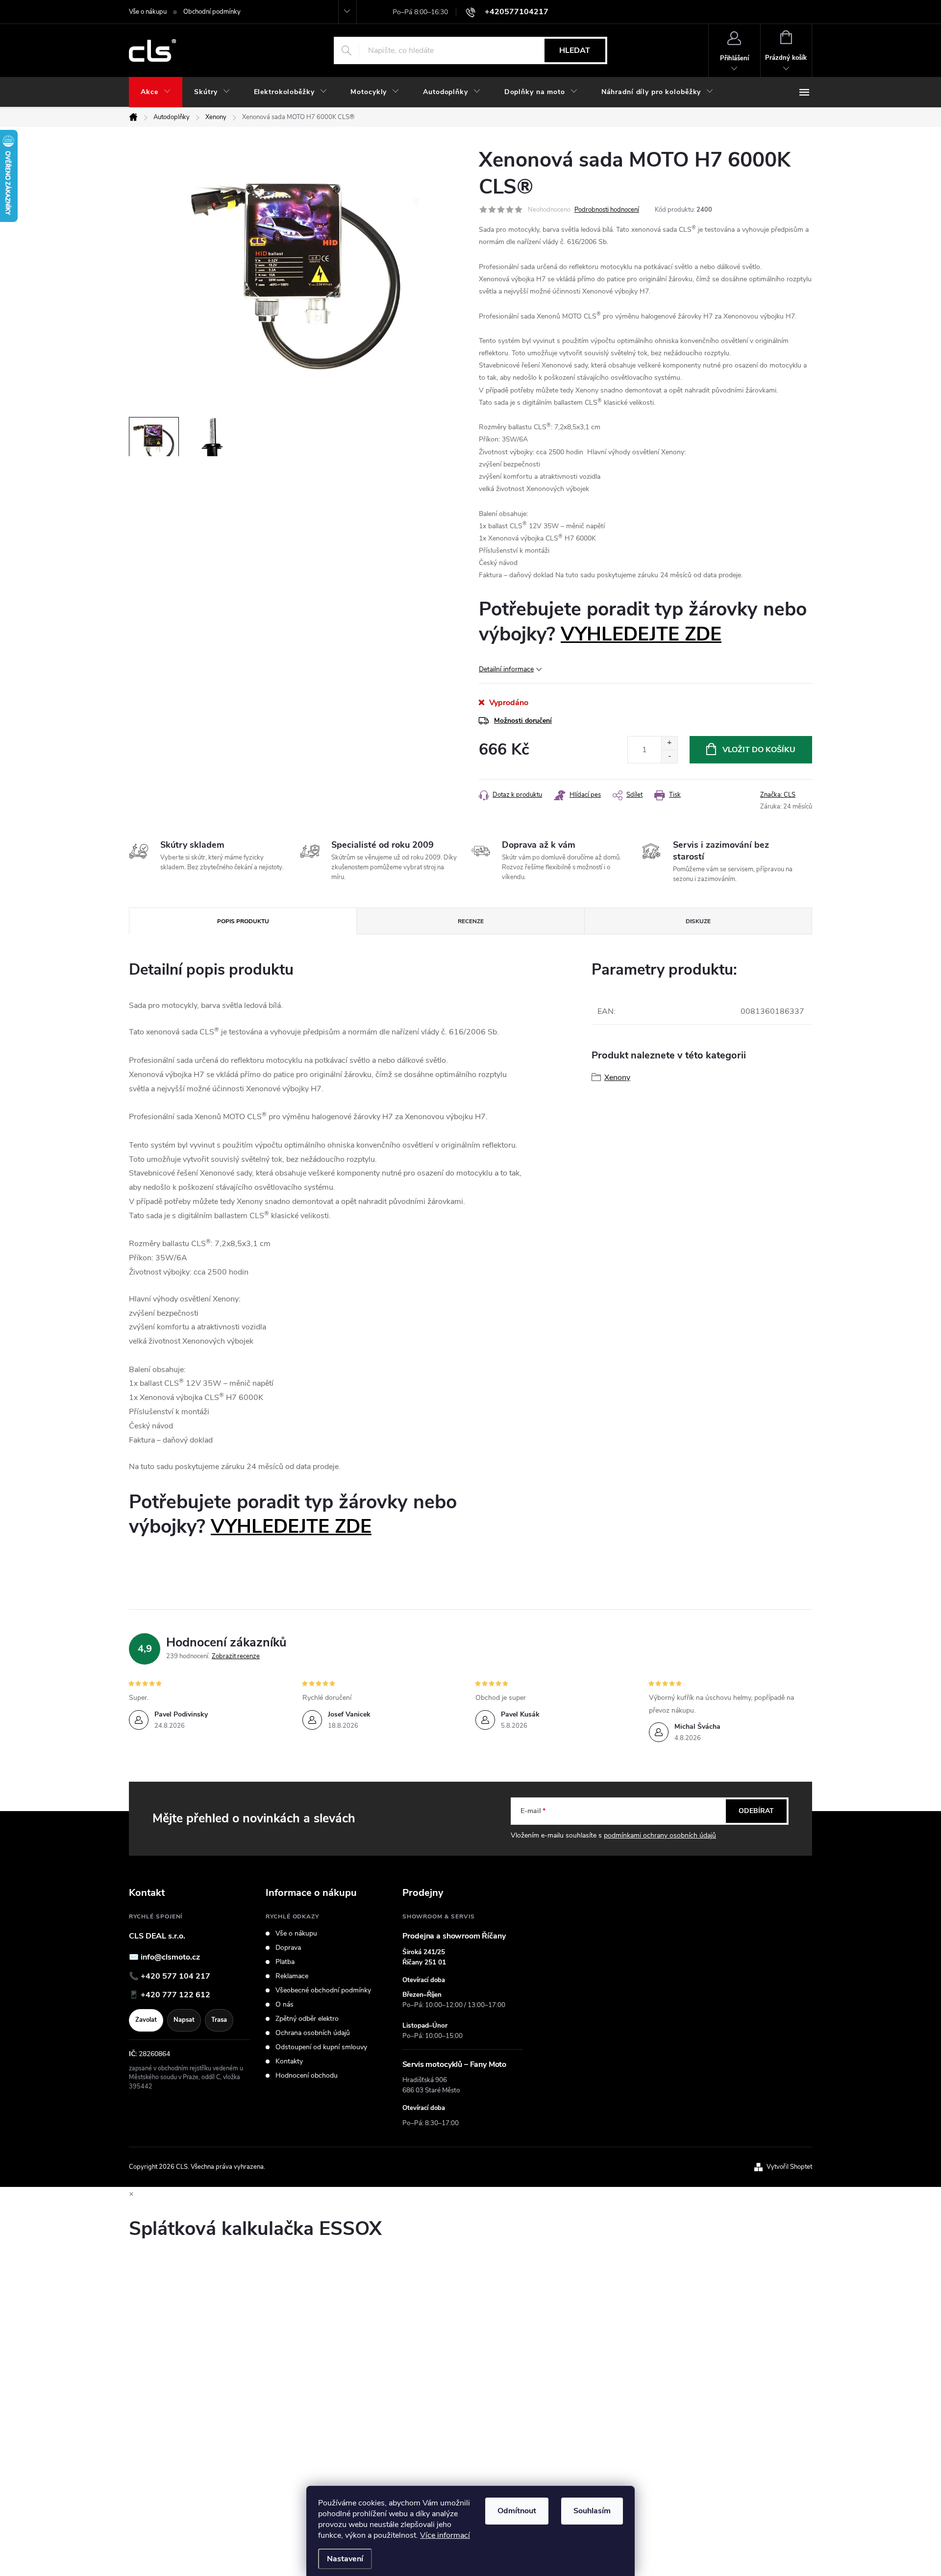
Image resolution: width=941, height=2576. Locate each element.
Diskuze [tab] (698, 921)
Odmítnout (517, 2511)
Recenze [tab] (471, 921)
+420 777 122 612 (175, 1995)
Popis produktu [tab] (243, 921)
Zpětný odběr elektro (307, 2019)
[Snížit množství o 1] (669, 756)
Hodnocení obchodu (307, 2076)
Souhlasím (592, 2511)
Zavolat (146, 2020)
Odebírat (756, 1811)
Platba (285, 1962)
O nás (285, 2005)
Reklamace (292, 1976)
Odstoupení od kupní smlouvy (321, 2047)
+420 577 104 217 (175, 1976)
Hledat (575, 50)
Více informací (445, 2535)
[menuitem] (156, 92)
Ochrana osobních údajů (313, 2033)
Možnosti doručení (523, 721)
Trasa (219, 2020)
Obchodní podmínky (212, 12)
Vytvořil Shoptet (789, 2167)
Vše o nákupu (148, 12)
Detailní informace (506, 669)
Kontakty (289, 2061)
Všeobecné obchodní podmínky (323, 1990)
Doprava (288, 1948)
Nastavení (345, 2559)
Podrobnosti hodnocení (607, 210)
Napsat (184, 2020)
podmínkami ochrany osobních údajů (660, 1835)
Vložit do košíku (759, 750)
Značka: (778, 795)
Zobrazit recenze (236, 1656)
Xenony (617, 1078)
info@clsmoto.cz (170, 1957)
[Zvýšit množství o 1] (669, 743)
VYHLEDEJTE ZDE (641, 634)
